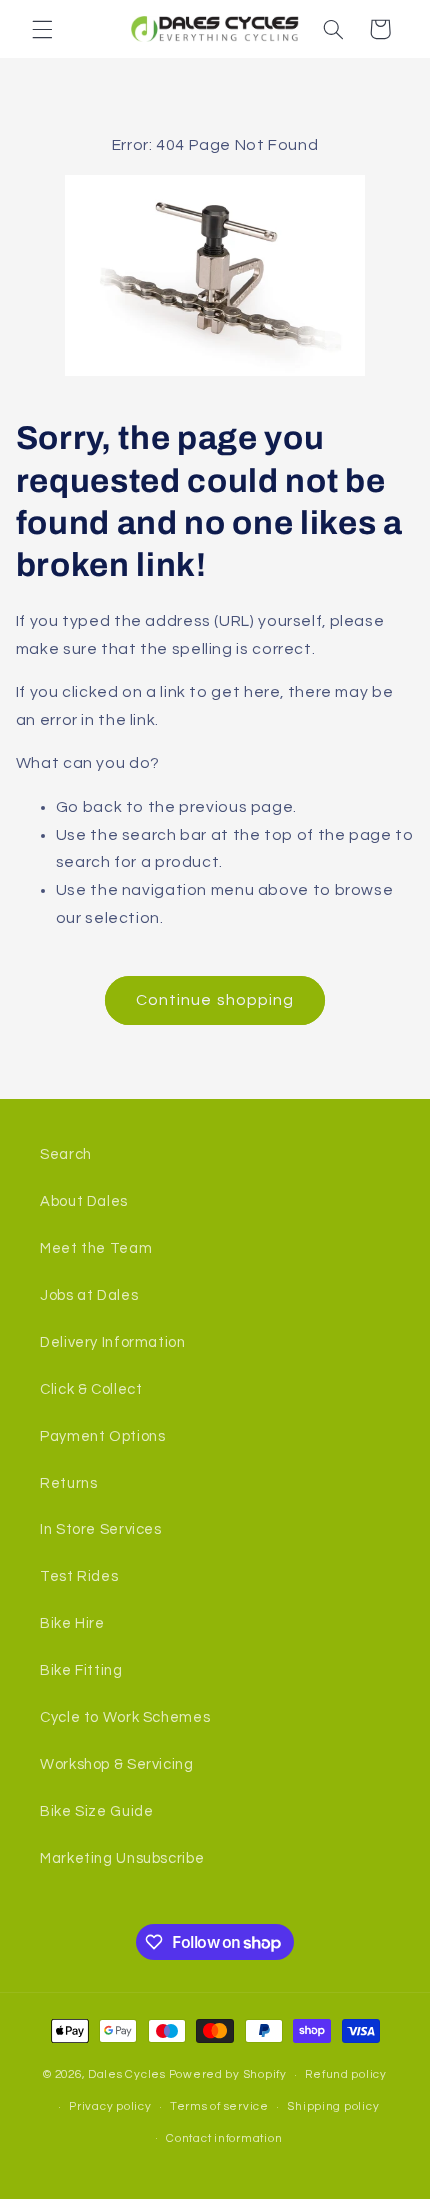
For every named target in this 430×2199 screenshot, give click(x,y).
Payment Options (102, 1436)
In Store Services (101, 1529)
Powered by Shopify (228, 2074)
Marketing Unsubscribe (122, 1858)
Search (66, 1154)
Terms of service (219, 2106)
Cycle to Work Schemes (125, 1717)
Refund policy (346, 2074)
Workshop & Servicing (117, 1764)
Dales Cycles (127, 2074)
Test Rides (79, 1576)
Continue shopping (215, 1000)
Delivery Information (113, 1342)
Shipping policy (333, 2106)
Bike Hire (72, 1623)
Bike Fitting (81, 1670)
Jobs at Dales (89, 1295)
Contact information (224, 2138)
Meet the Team (96, 1248)
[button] (42, 29)
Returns (68, 1483)
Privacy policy (110, 2106)
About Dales (84, 1201)
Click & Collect (91, 1389)
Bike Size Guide (96, 1811)
